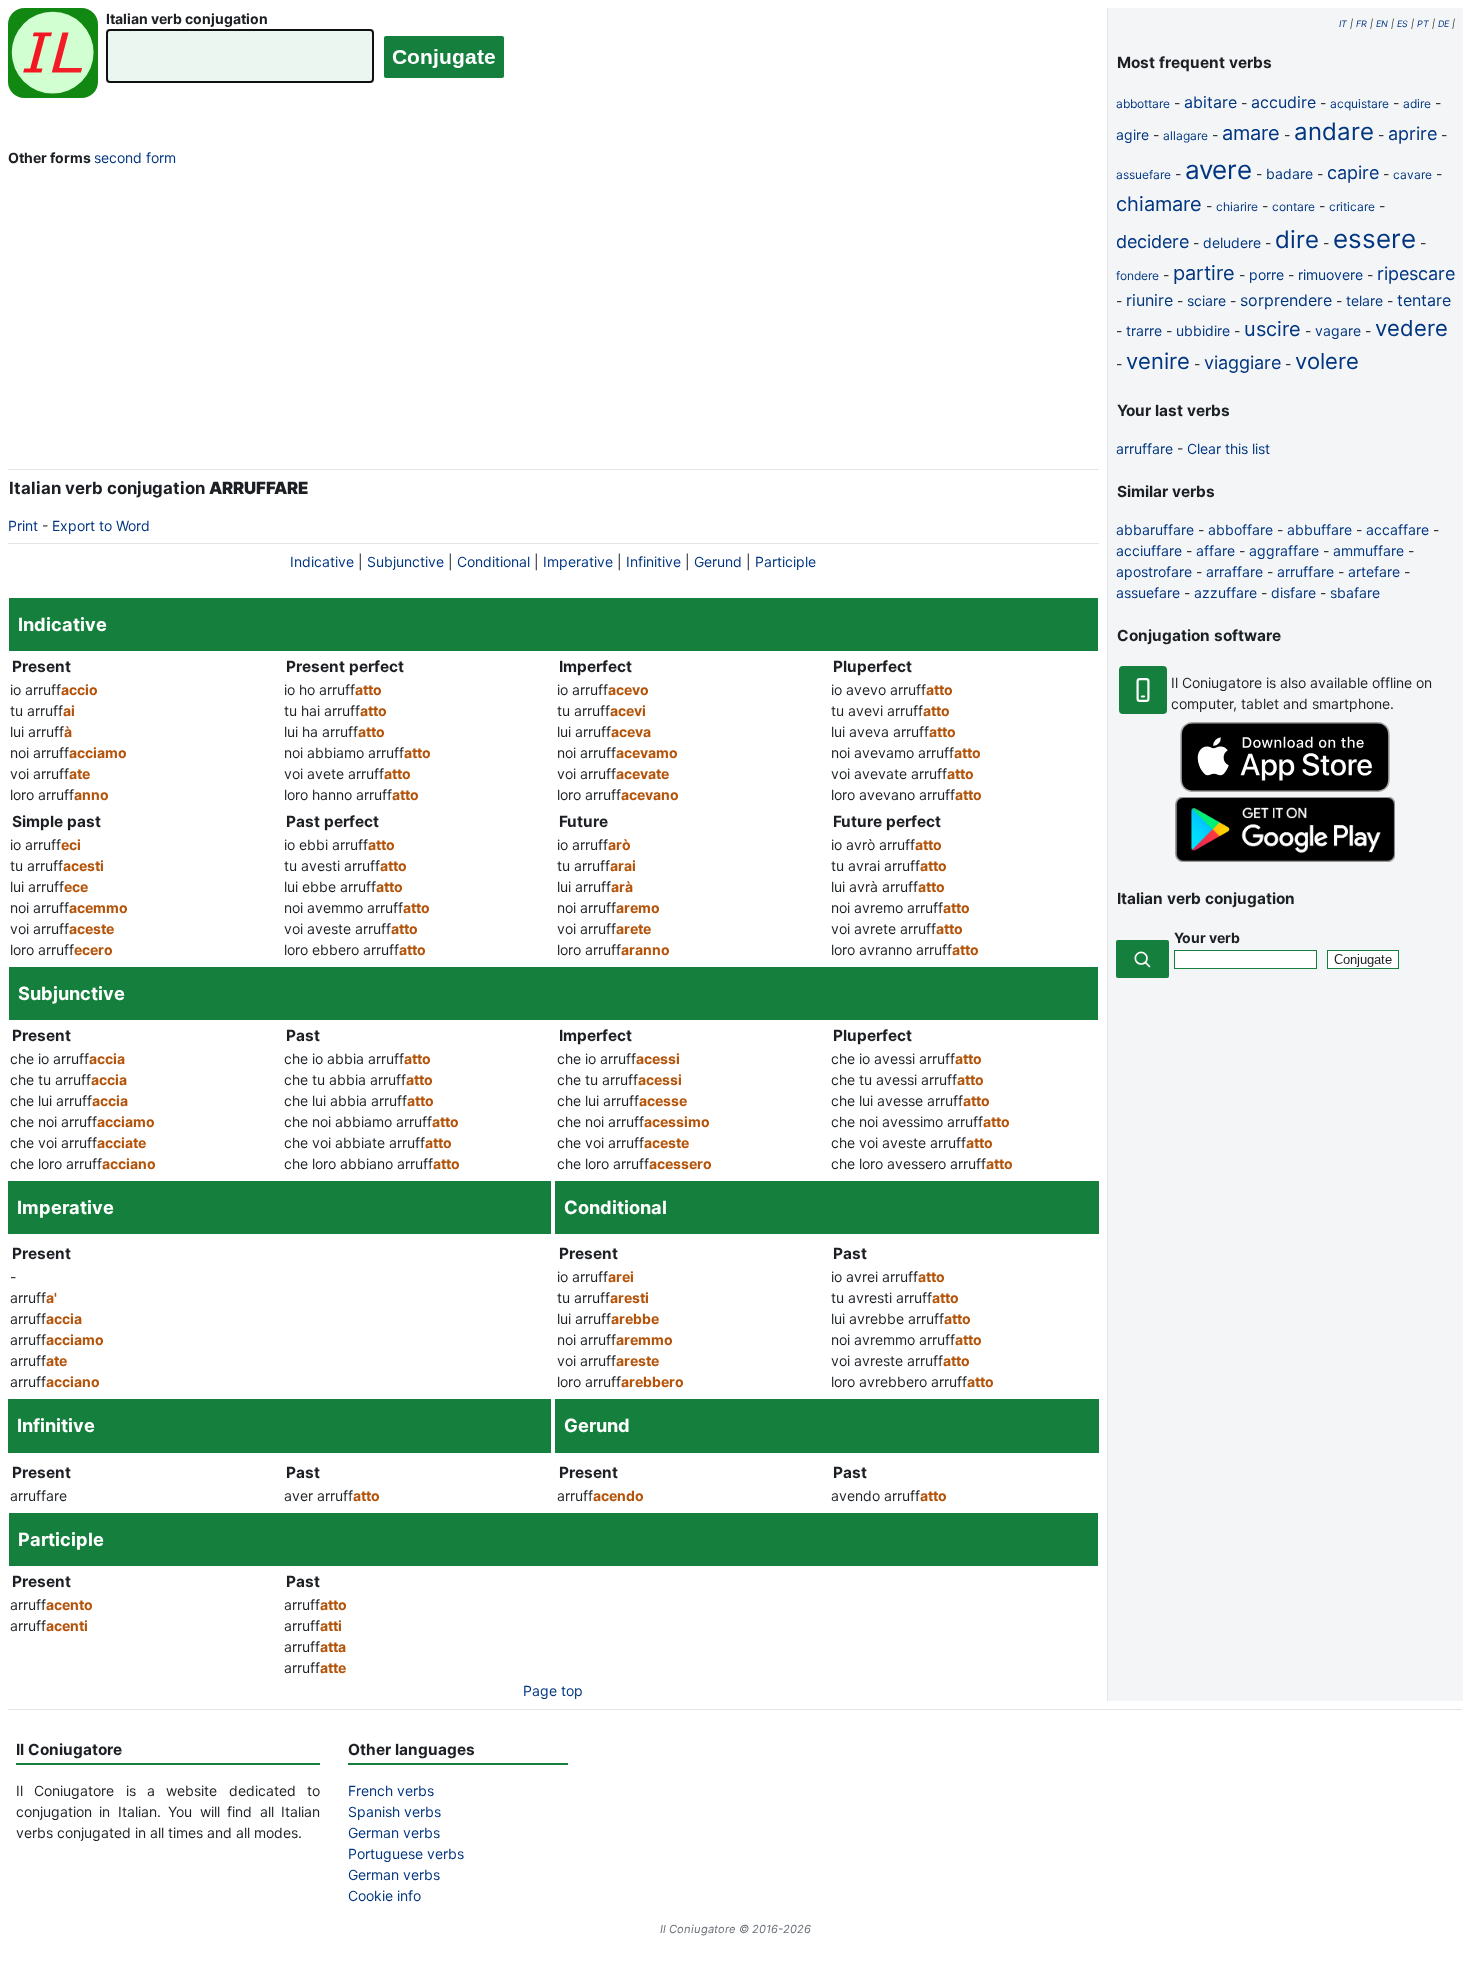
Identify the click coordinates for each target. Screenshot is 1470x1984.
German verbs (394, 1832)
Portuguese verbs (406, 1853)
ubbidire (1203, 330)
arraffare (1234, 571)
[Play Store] (1285, 856)
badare (1289, 173)
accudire (1283, 102)
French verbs (391, 1790)
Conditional (493, 561)
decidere (1152, 241)
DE (1443, 23)
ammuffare (1368, 550)
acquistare (1359, 103)
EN (1382, 23)
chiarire (1237, 206)
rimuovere (1330, 274)
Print (23, 525)
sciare (1206, 300)
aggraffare (1284, 550)
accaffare (1397, 529)
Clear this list (1228, 448)
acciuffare (1149, 550)
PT (1423, 23)
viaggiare (1242, 362)
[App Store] (1285, 786)
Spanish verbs (394, 1811)
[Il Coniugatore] (53, 55)
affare (1215, 550)
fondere (1137, 275)
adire (1417, 103)
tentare (1424, 300)
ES (1402, 23)
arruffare (1144, 448)
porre (1266, 274)
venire (1158, 361)
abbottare (1143, 103)
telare (1364, 300)
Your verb (1207, 937)
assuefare (1143, 174)
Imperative (578, 561)
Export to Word (101, 525)
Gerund (718, 561)
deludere (1232, 242)
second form (135, 157)
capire (1353, 172)
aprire (1412, 133)
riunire (1149, 300)
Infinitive (653, 561)
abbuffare (1319, 529)
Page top (553, 1690)
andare (1334, 131)
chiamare (1159, 204)
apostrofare (1154, 571)
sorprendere (1286, 300)
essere (1374, 238)
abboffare (1240, 529)
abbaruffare (1155, 529)
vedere (1411, 328)
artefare (1374, 571)
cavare (1412, 174)
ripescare (1416, 273)
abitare (1210, 102)
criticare (1352, 206)
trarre (1144, 330)
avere (1218, 169)
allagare (1185, 135)
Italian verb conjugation (187, 18)
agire (1132, 134)
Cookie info (384, 1895)
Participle (785, 561)
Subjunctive (405, 561)
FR (1361, 23)
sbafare (1355, 592)
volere (1327, 361)
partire (1204, 273)
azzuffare (1225, 592)
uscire (1272, 329)
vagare (1338, 330)
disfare (1293, 592)
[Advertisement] (553, 322)
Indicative (322, 561)
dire (1297, 239)
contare (1293, 206)
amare (1251, 133)
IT (1343, 23)
